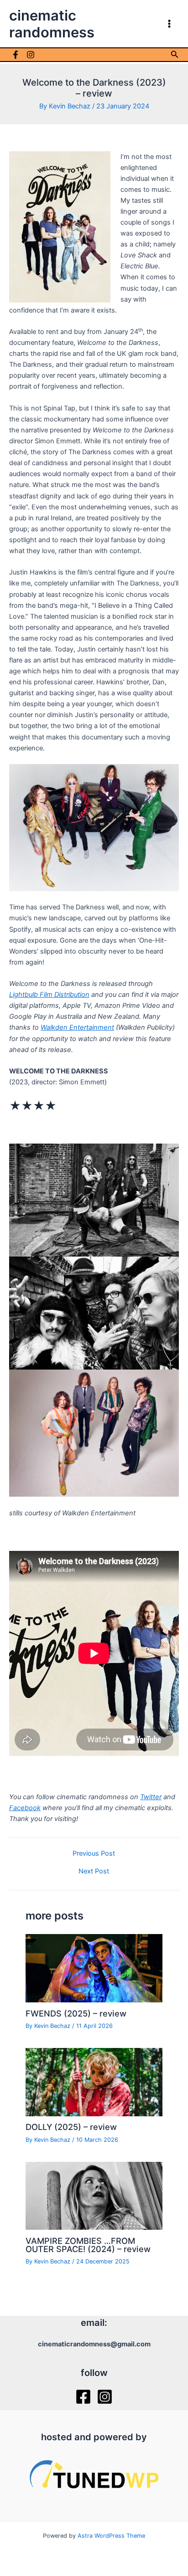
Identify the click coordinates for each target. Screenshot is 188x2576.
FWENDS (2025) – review (76, 2013)
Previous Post (94, 1854)
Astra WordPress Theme (111, 2536)
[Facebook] (16, 55)
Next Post (94, 1871)
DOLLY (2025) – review (71, 2127)
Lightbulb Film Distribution (49, 995)
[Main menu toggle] (169, 24)
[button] (175, 54)
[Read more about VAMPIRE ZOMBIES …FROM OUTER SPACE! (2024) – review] (94, 2195)
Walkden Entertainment (77, 1027)
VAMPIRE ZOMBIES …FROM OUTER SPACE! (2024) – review (88, 2245)
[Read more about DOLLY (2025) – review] (94, 2082)
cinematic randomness (52, 24)
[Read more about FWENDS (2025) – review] (94, 1968)
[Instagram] (31, 55)
